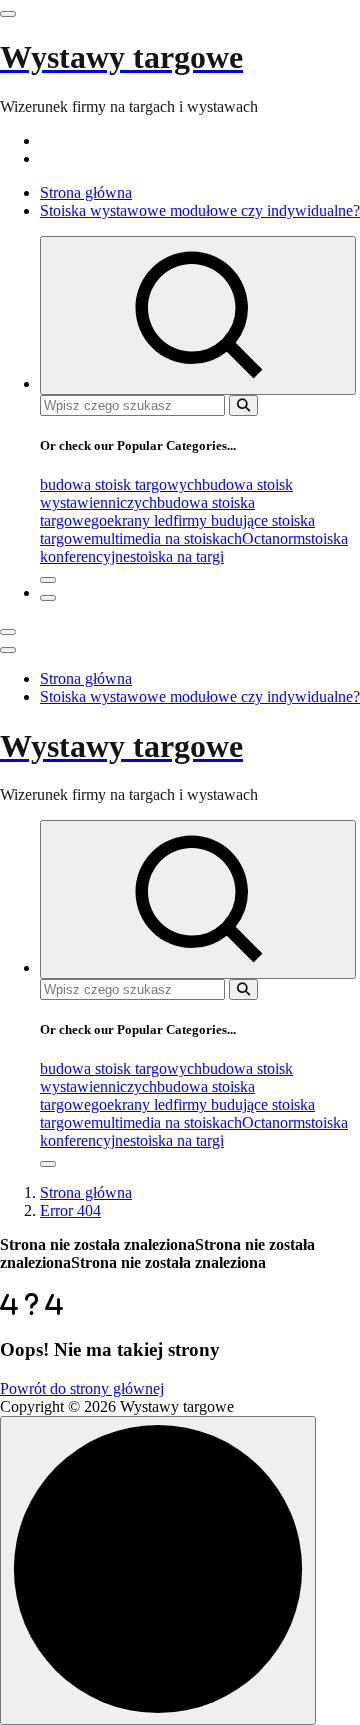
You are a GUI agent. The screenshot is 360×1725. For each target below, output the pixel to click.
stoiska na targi (177, 556)
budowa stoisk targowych (121, 484)
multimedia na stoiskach (166, 538)
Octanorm (273, 538)
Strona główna (86, 192)
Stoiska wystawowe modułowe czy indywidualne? (200, 210)
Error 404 (70, 1210)
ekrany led (140, 520)
